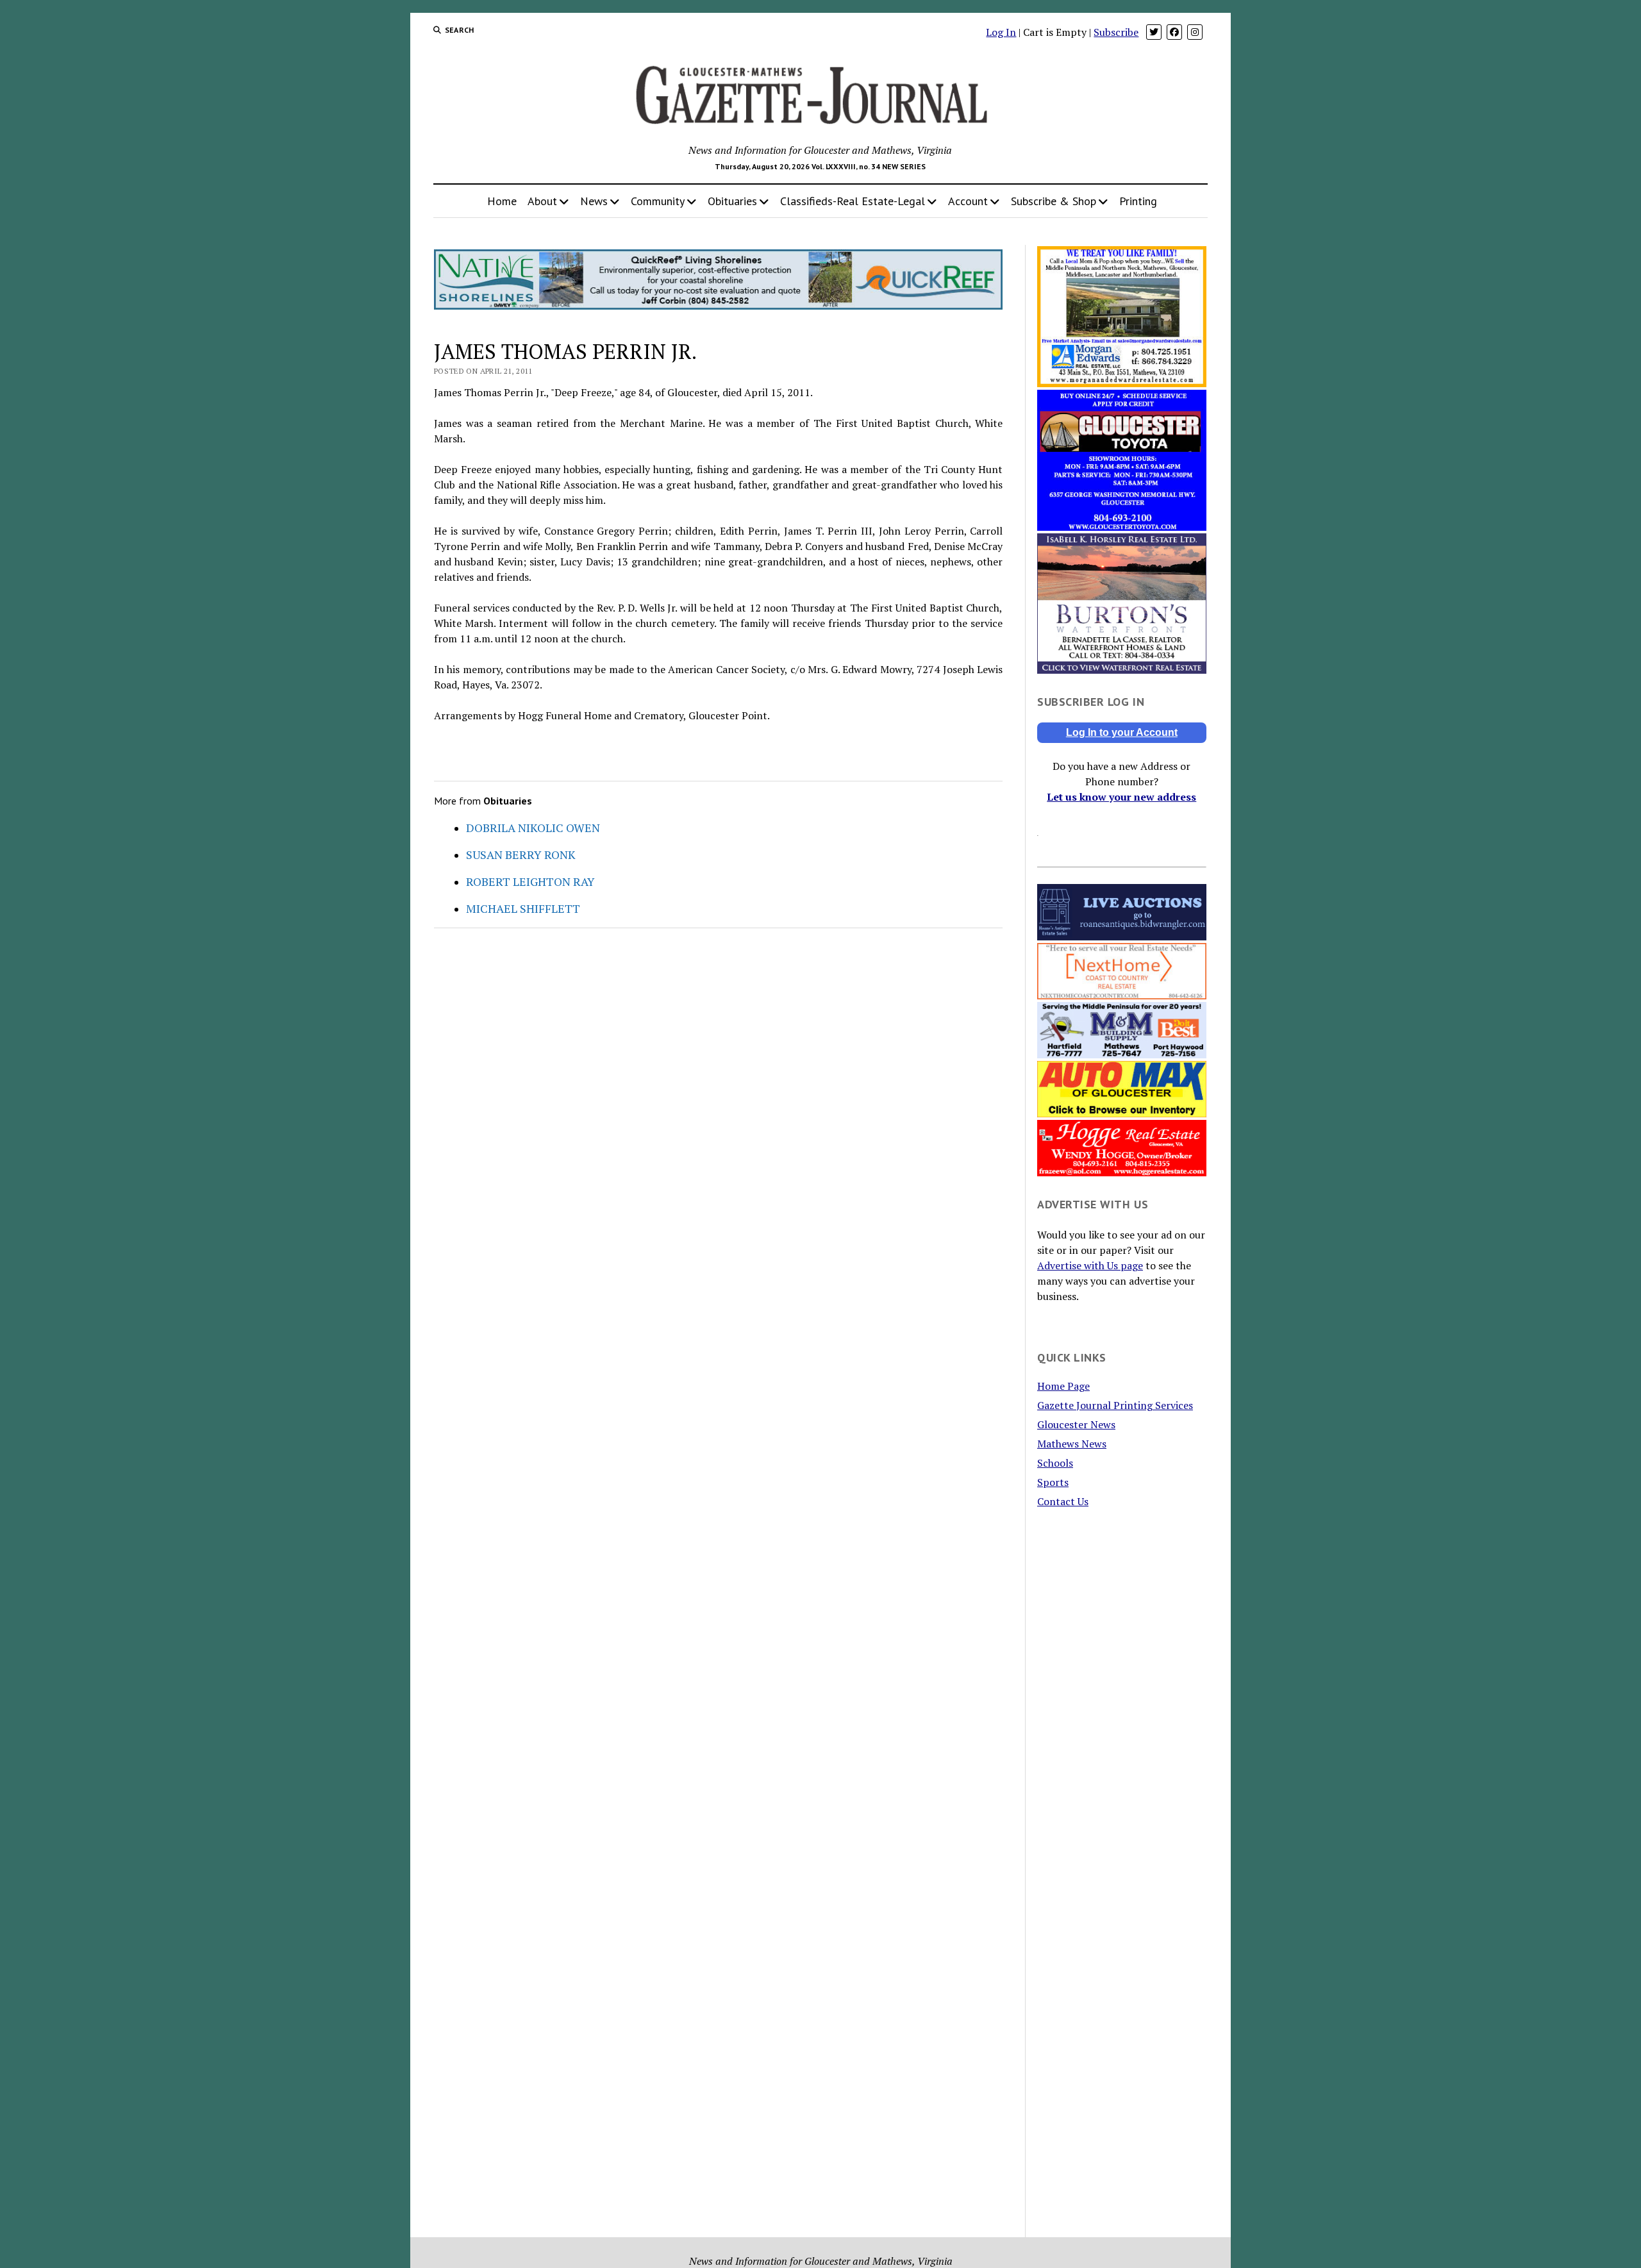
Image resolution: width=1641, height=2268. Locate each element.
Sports (1053, 1482)
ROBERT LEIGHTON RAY (530, 881)
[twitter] (1154, 32)
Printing (1138, 201)
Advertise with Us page (1090, 1265)
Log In (1001, 32)
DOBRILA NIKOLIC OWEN (533, 828)
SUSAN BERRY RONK (521, 855)
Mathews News (1072, 1444)
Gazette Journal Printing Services (1115, 1405)
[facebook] (1174, 32)
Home (502, 201)
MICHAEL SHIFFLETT (523, 908)
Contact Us (1063, 1501)
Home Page (1063, 1386)
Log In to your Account (1122, 732)
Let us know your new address (1121, 797)
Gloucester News (1076, 1424)
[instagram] (1195, 32)
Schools (1055, 1463)
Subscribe (1116, 32)
